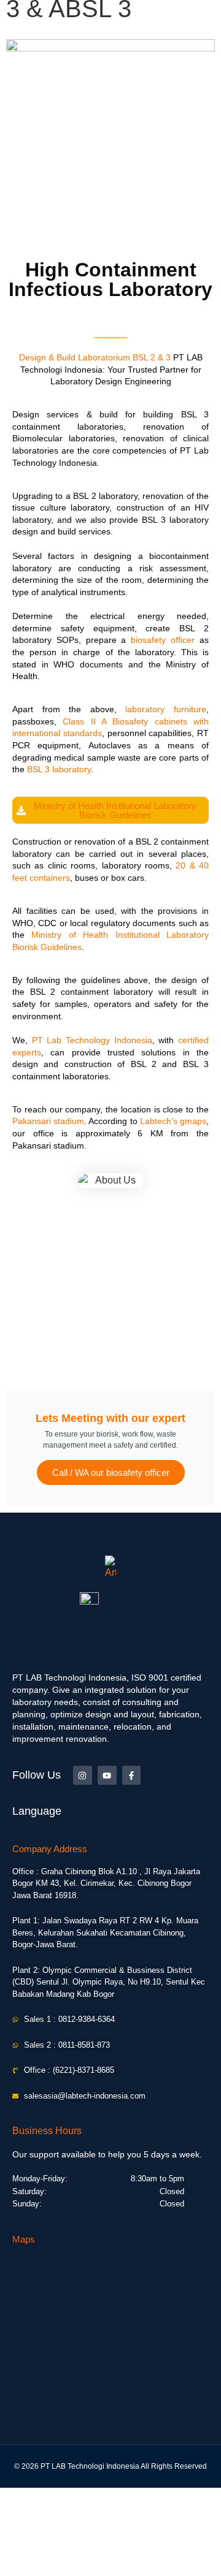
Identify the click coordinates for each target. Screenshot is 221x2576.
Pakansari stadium (48, 1121)
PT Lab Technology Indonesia (92, 1040)
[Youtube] (107, 1775)
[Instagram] (83, 1775)
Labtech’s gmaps (173, 1121)
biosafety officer (163, 640)
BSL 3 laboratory (59, 769)
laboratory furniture (166, 709)
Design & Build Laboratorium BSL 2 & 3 (95, 357)
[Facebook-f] (132, 1775)
